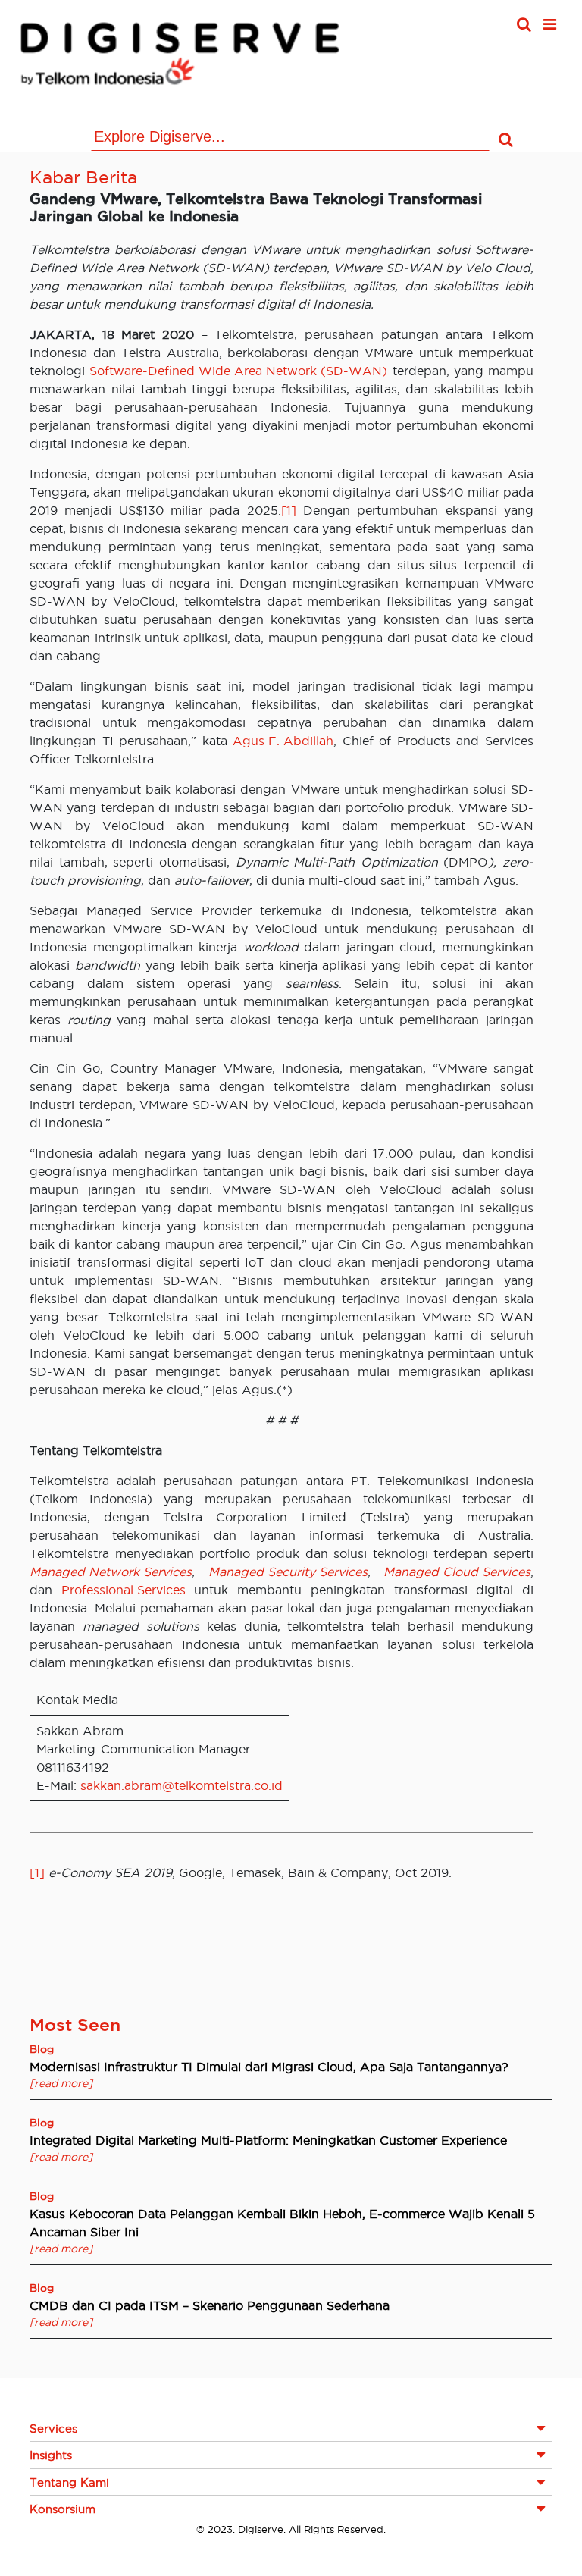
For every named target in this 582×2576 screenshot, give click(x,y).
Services (53, 2429)
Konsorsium (63, 2509)
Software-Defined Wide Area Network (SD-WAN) (238, 371)
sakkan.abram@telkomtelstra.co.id (181, 1785)
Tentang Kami (69, 2482)
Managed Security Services (288, 1572)
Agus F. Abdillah (283, 741)
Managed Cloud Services (457, 1572)
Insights (51, 2455)
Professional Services (124, 1590)
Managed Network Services (111, 1572)
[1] (289, 510)
